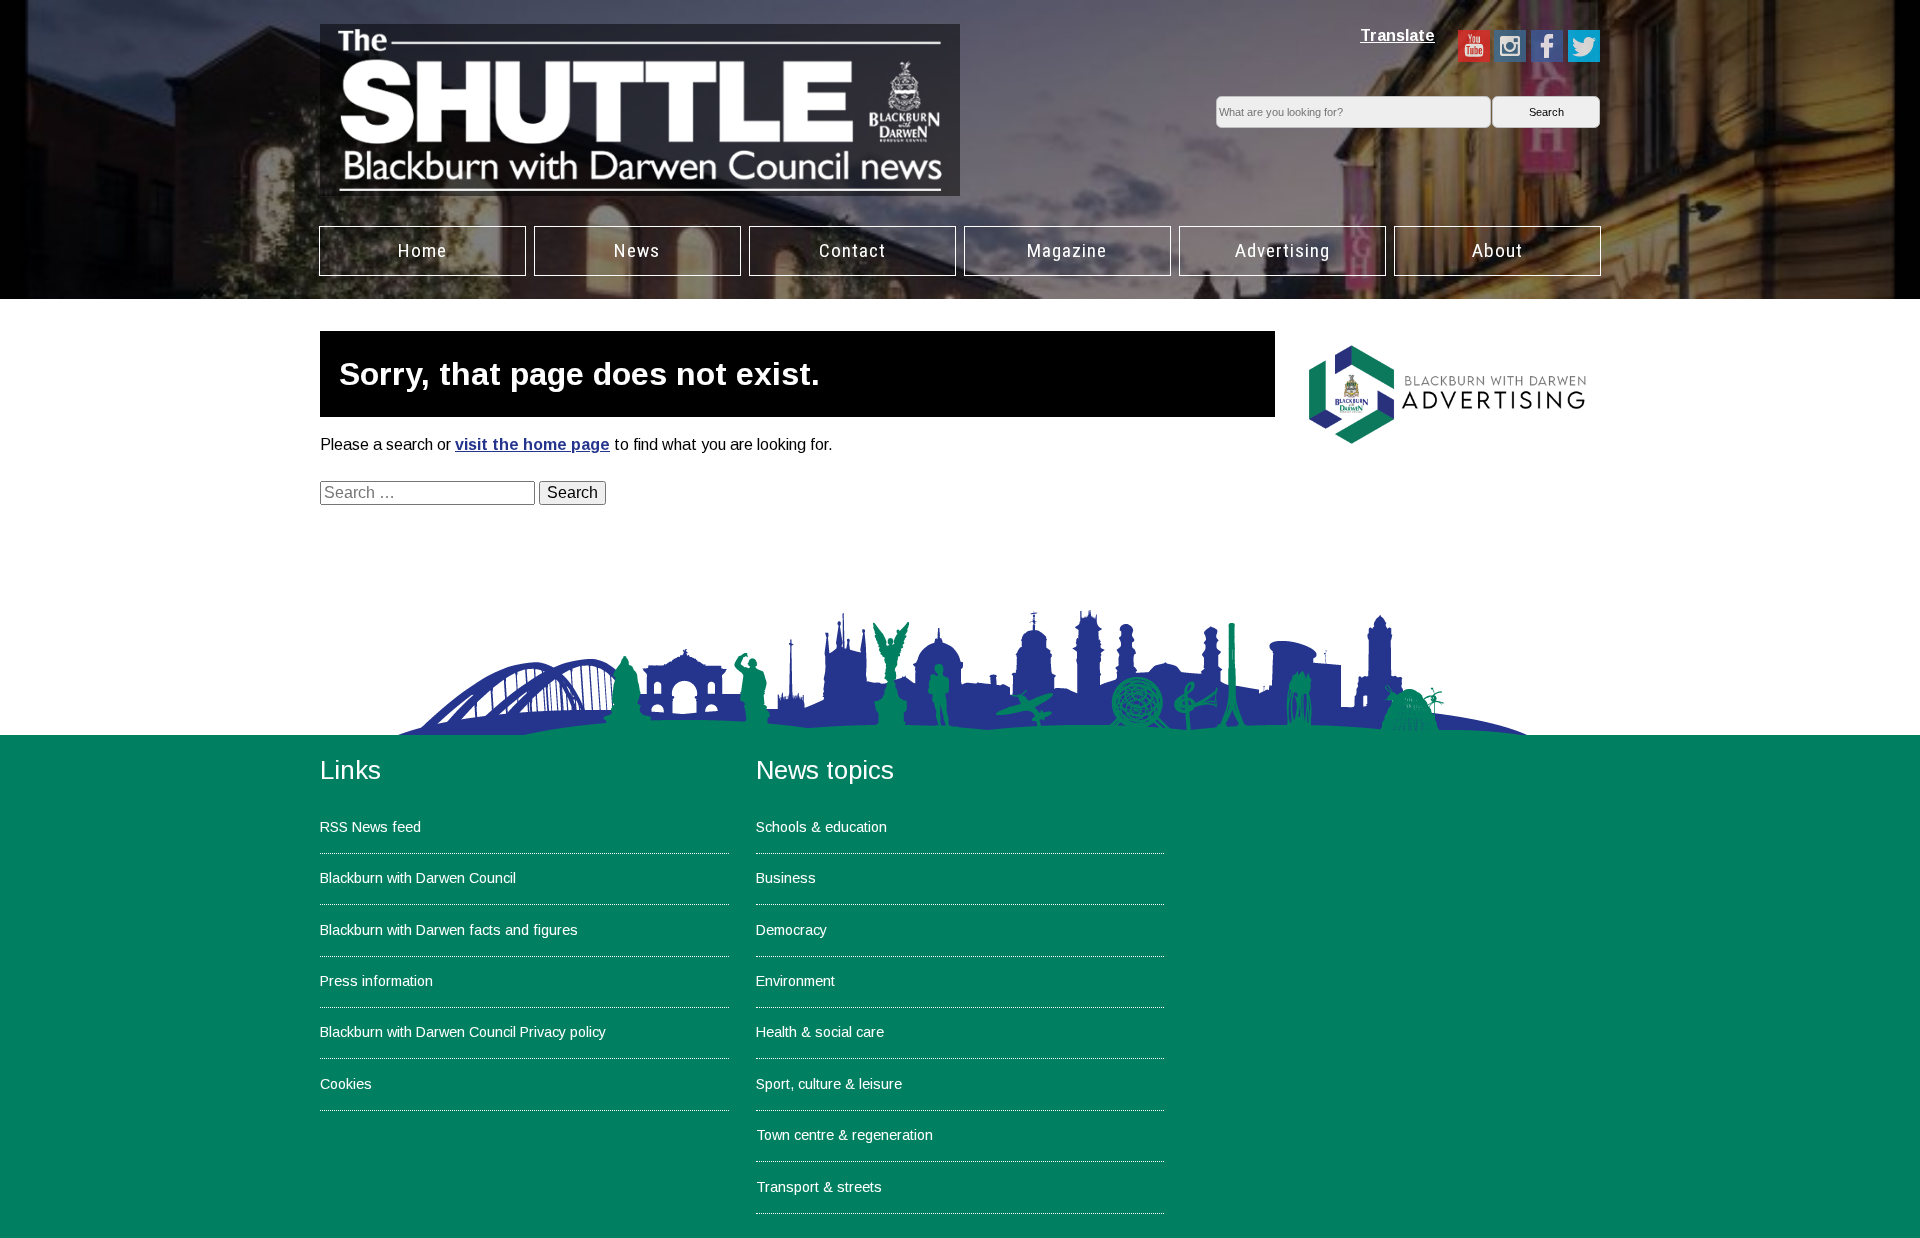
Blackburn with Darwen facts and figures (449, 930)
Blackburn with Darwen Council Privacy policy (463, 1032)
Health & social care (820, 1032)
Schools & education (821, 827)
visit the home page (532, 444)
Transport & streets (819, 1187)
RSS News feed (370, 827)
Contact (852, 250)
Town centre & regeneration (844, 1135)
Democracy (791, 930)
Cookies (346, 1084)
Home (422, 250)
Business (786, 878)
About (1497, 250)
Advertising (1282, 250)
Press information (376, 981)
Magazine (1067, 250)
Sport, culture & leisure (829, 1084)
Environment (795, 981)
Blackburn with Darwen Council (418, 878)
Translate (1397, 35)
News (637, 250)
